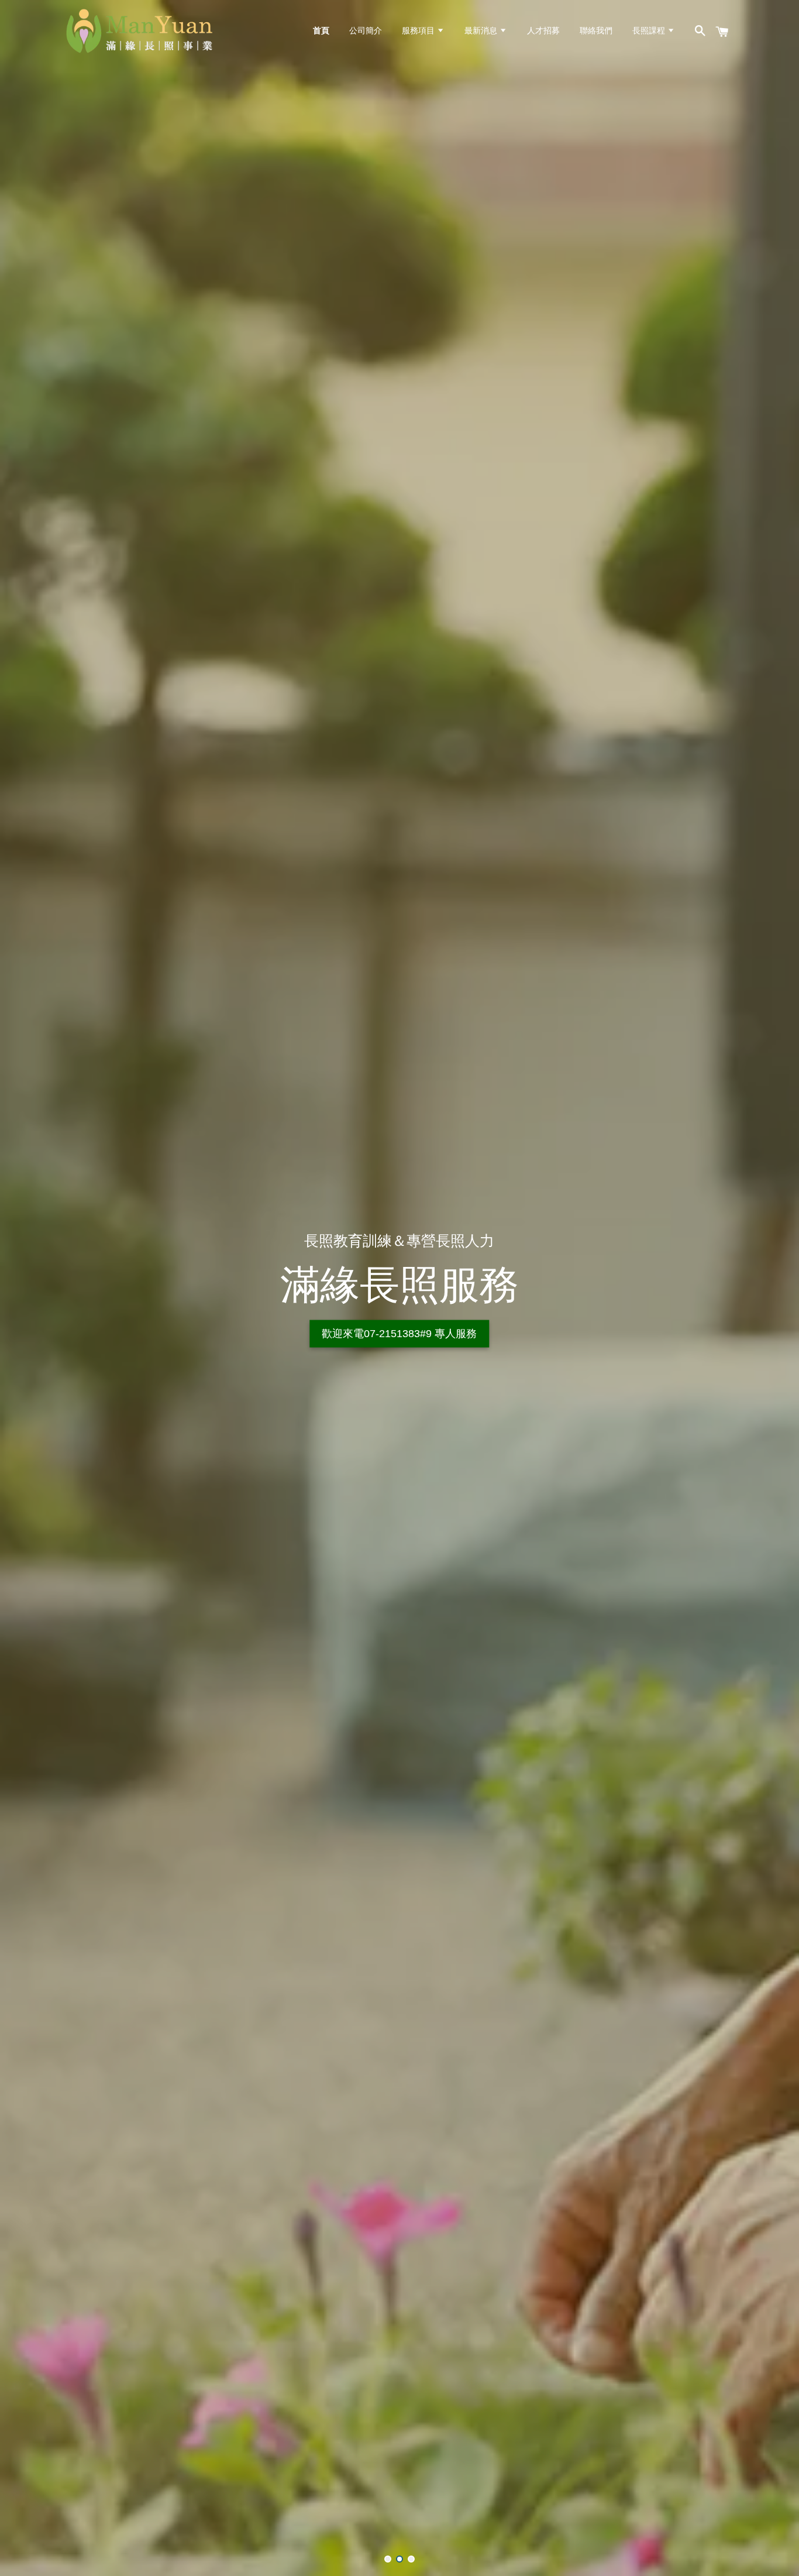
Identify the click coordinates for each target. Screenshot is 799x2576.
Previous (25, 1288)
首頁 (321, 30)
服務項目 (419, 30)
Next (774, 1288)
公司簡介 (366, 30)
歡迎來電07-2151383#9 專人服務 (399, 1334)
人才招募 (543, 30)
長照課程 (650, 30)
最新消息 (482, 30)
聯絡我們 (596, 30)
